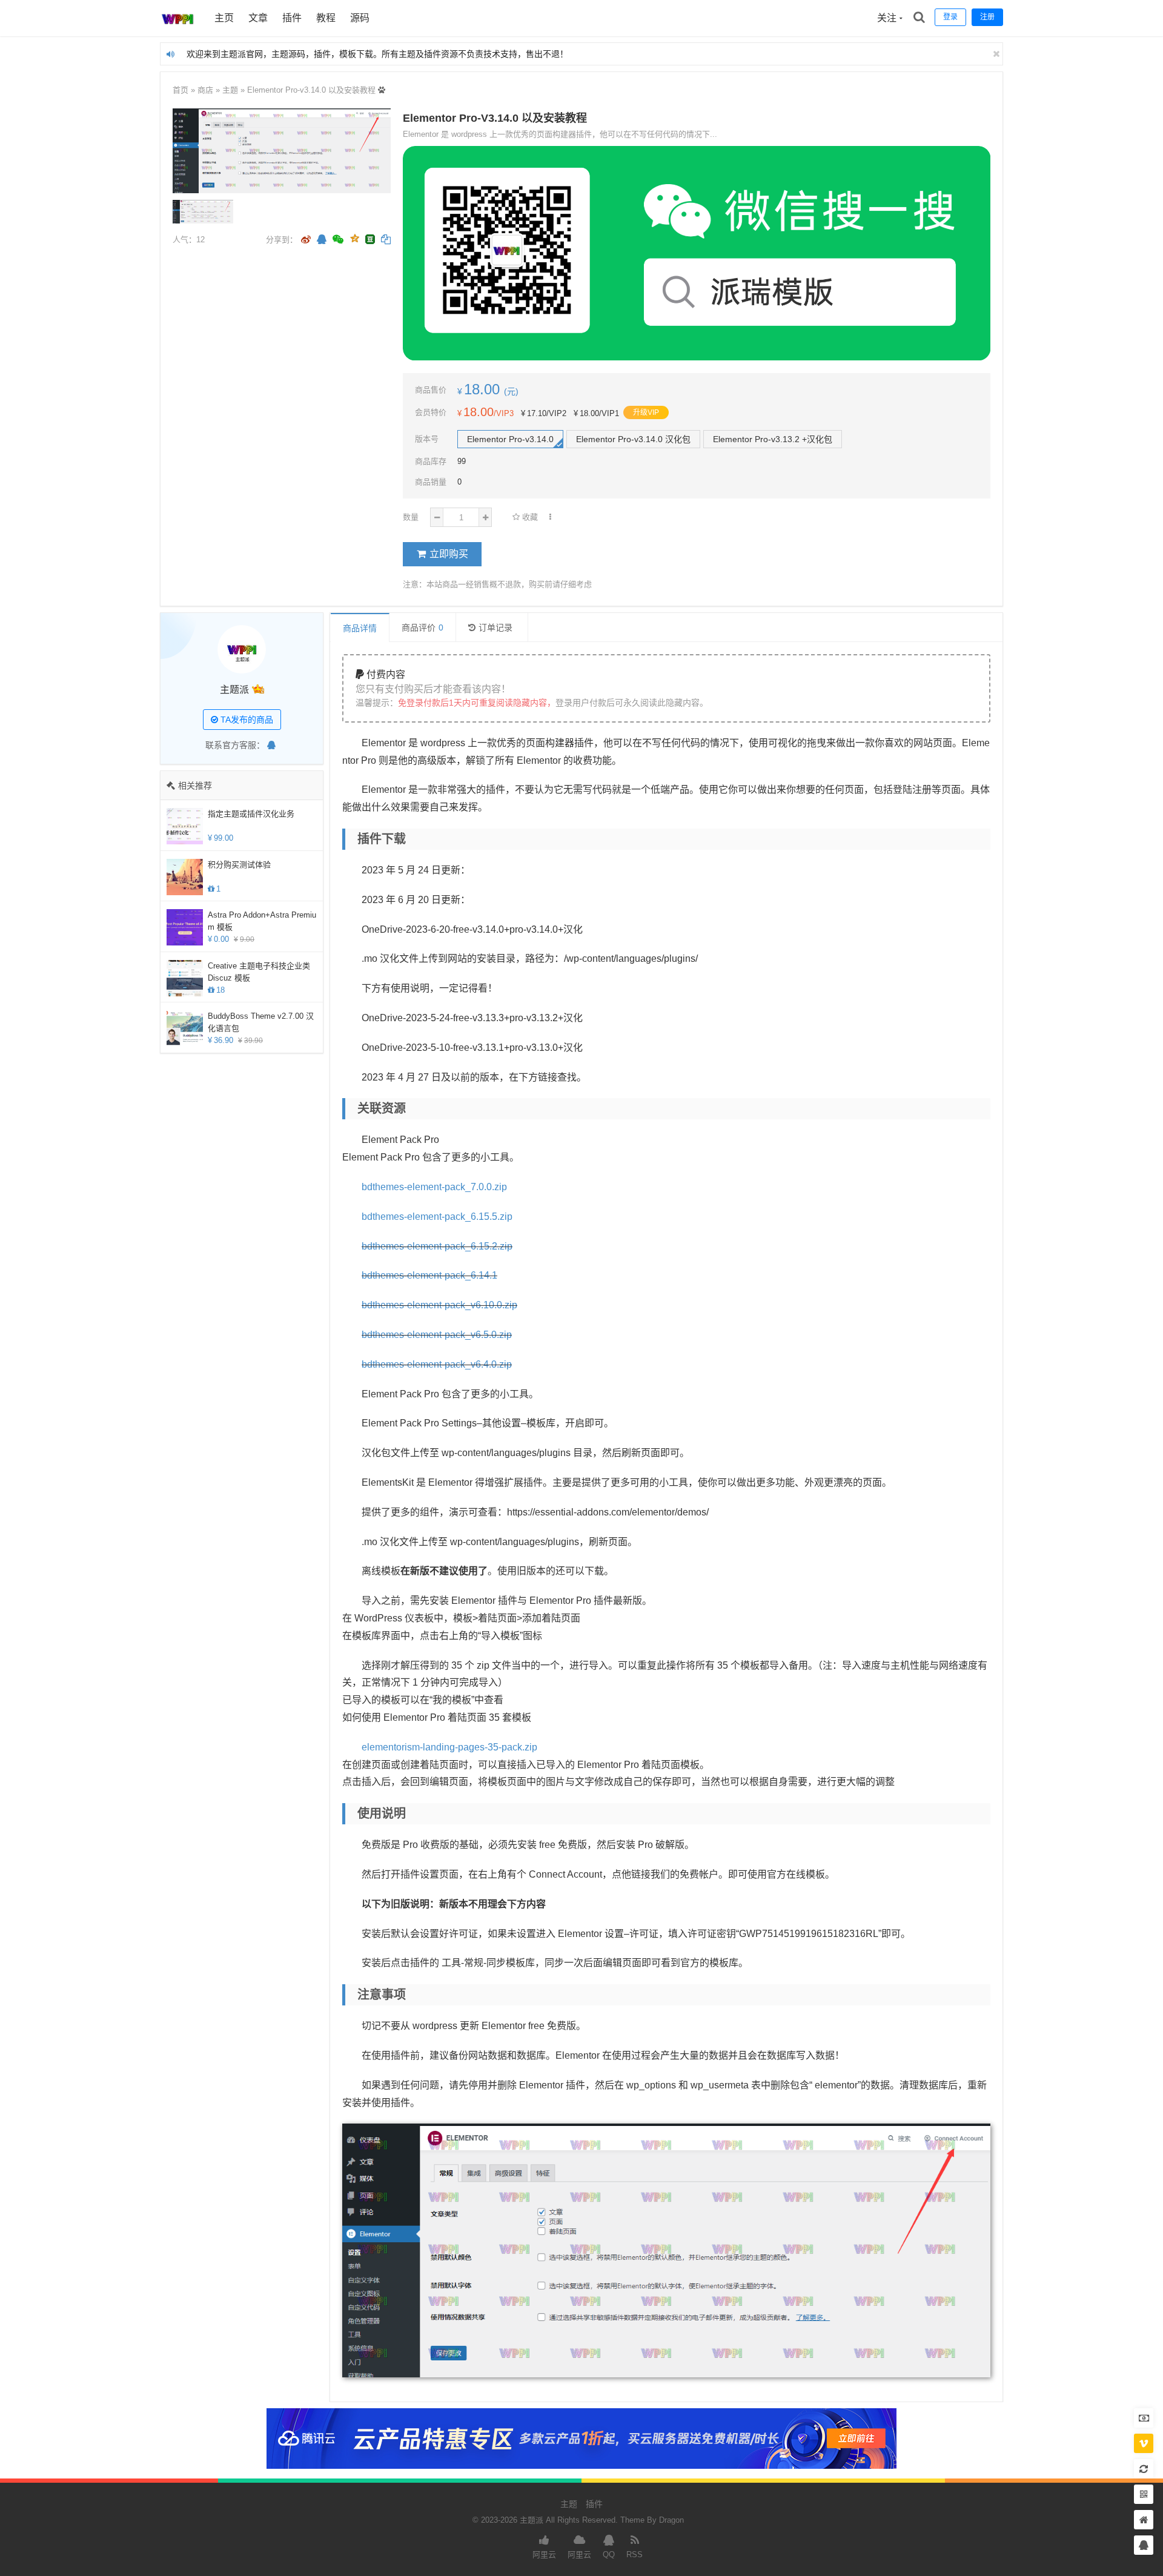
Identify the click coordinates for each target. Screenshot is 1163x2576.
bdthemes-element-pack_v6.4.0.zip (437, 1364)
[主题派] (178, 33)
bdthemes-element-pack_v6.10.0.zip (439, 1305)
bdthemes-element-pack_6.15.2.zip (437, 1246)
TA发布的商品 (246, 720)
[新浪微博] (306, 240)
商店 (205, 90)
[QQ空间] (354, 237)
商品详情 (360, 628)
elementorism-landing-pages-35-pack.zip (449, 1747)
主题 (230, 90)
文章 (258, 18)
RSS (635, 2554)
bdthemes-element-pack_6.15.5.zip (437, 1217)
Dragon (671, 2520)
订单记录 (495, 627)
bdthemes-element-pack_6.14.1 (429, 1275)
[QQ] (271, 745)
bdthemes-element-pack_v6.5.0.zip (437, 1335)
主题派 (234, 690)
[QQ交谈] (1144, 2545)
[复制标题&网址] (386, 240)
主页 (224, 18)
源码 (360, 18)
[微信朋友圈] (339, 240)
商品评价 (422, 627)
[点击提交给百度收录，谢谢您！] (382, 90)
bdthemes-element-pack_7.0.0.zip (434, 1187)
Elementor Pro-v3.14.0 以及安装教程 (311, 90)
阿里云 (544, 2554)
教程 (326, 18)
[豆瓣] (370, 239)
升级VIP (646, 412)
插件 (292, 18)
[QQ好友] (322, 240)
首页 (181, 90)
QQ (609, 2554)
